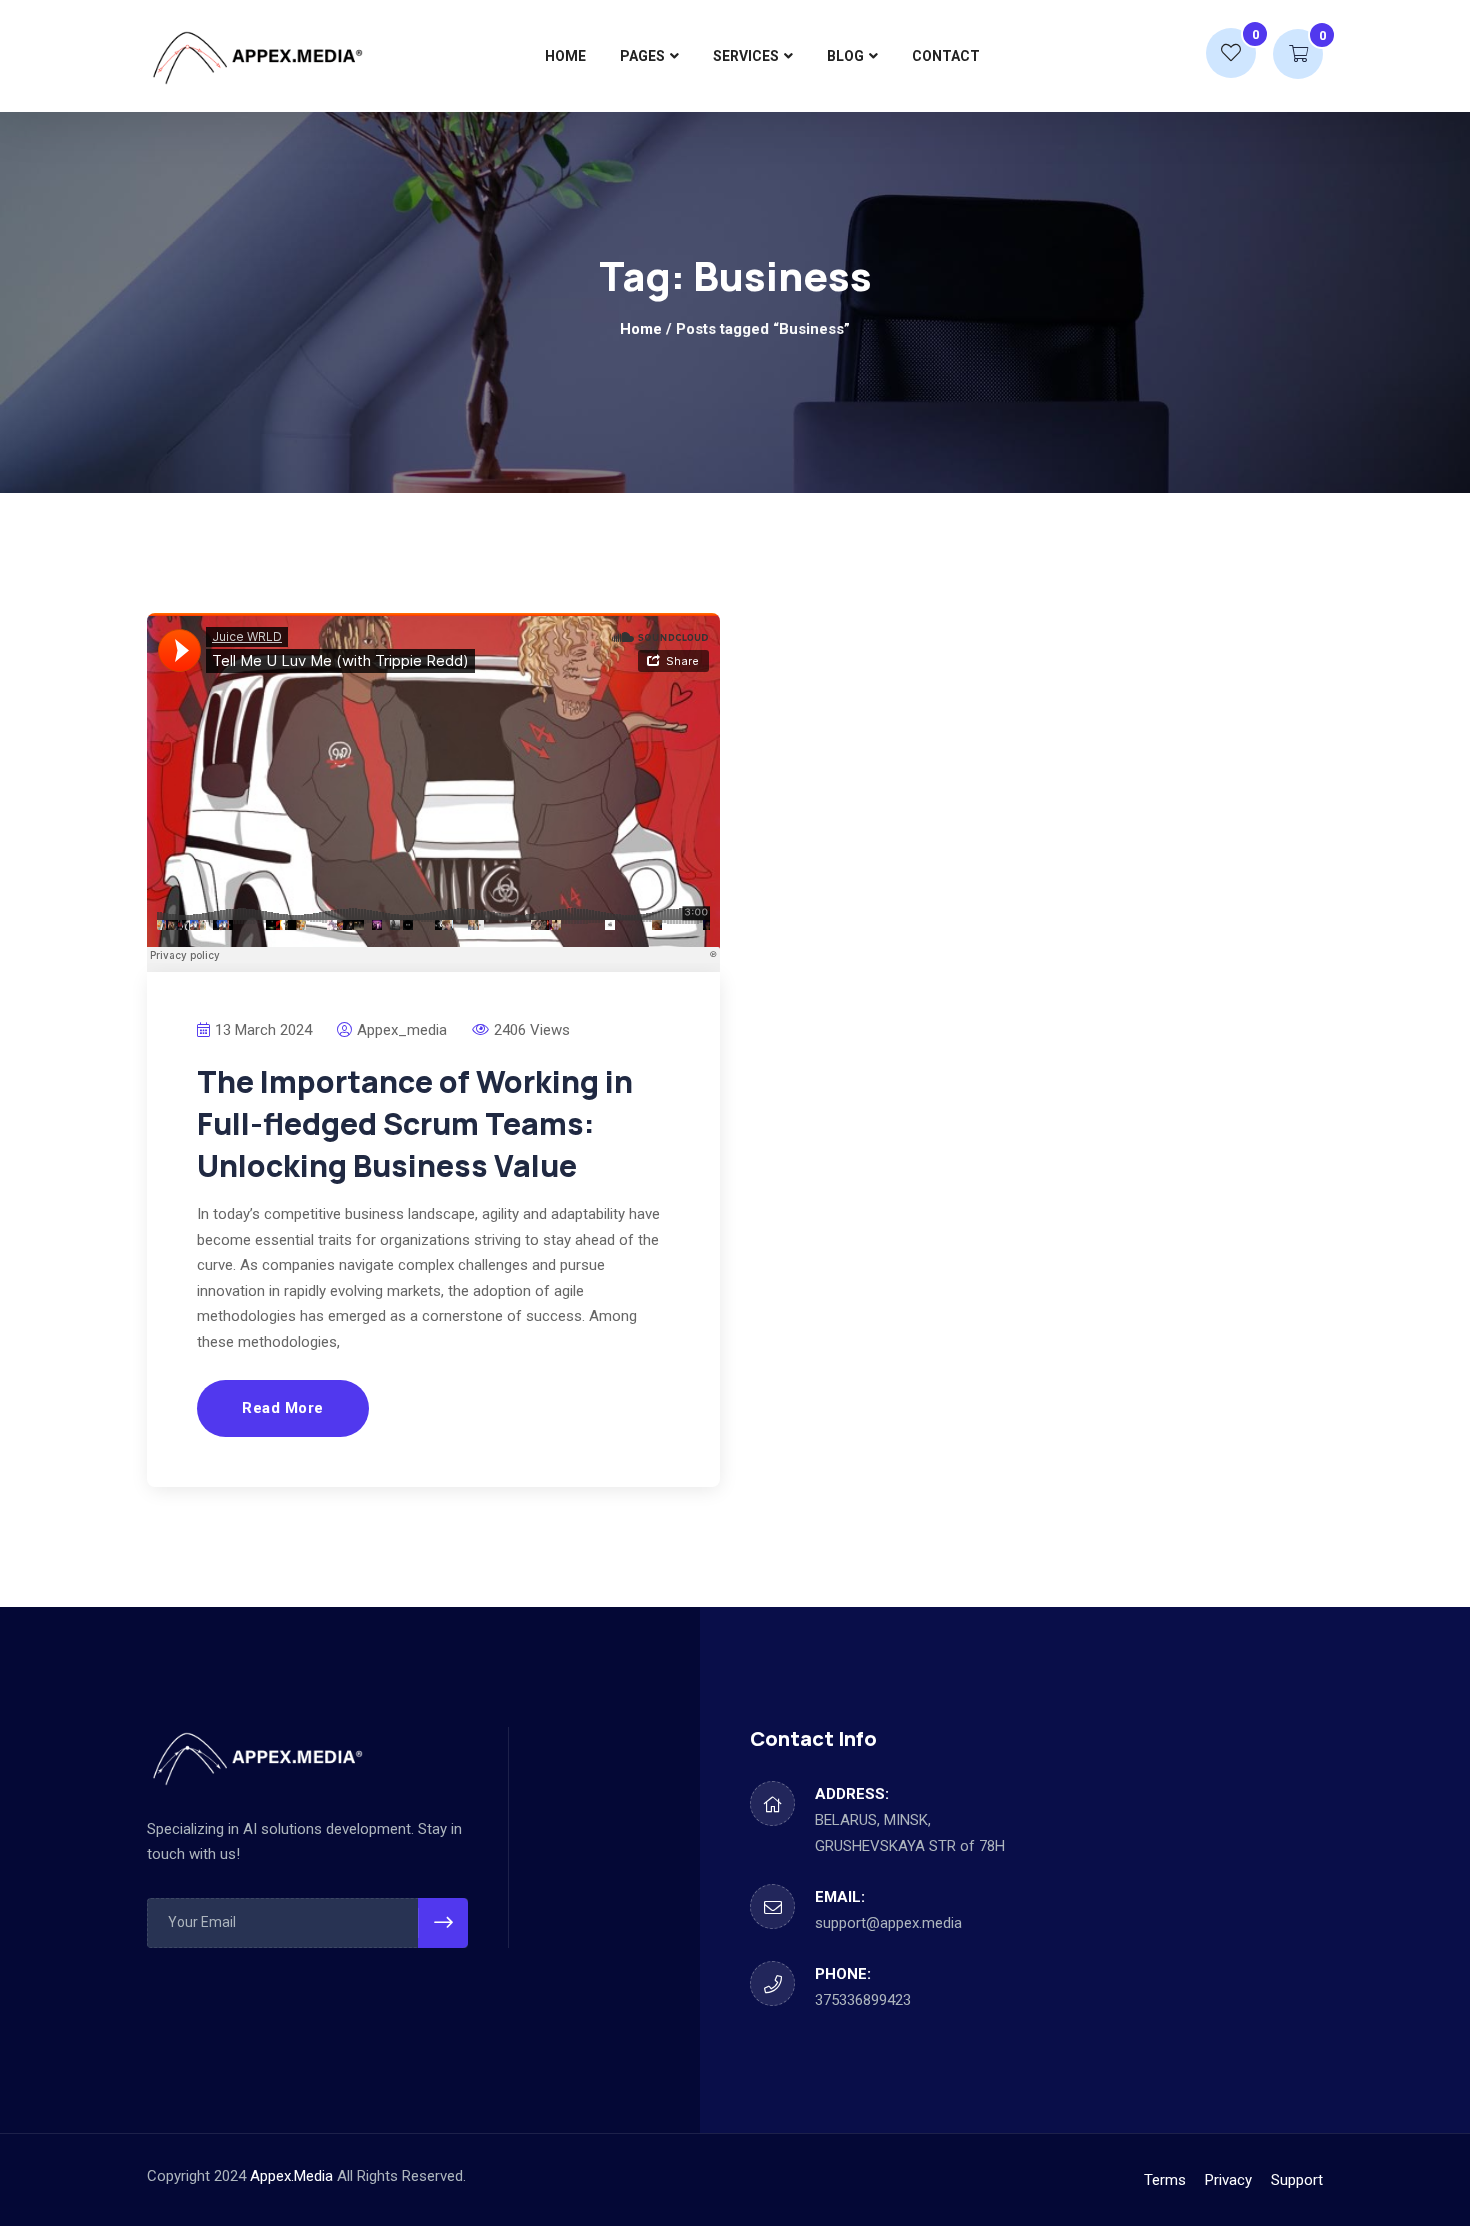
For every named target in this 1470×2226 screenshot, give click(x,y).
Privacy (1228, 2180)
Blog (845, 56)
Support (1297, 2180)
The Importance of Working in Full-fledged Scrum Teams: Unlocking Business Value (415, 1123)
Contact (946, 56)
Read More (283, 1408)
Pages (642, 56)
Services (746, 56)
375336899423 (863, 2000)
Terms (1165, 2180)
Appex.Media (291, 2176)
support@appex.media (888, 1923)
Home (565, 56)
